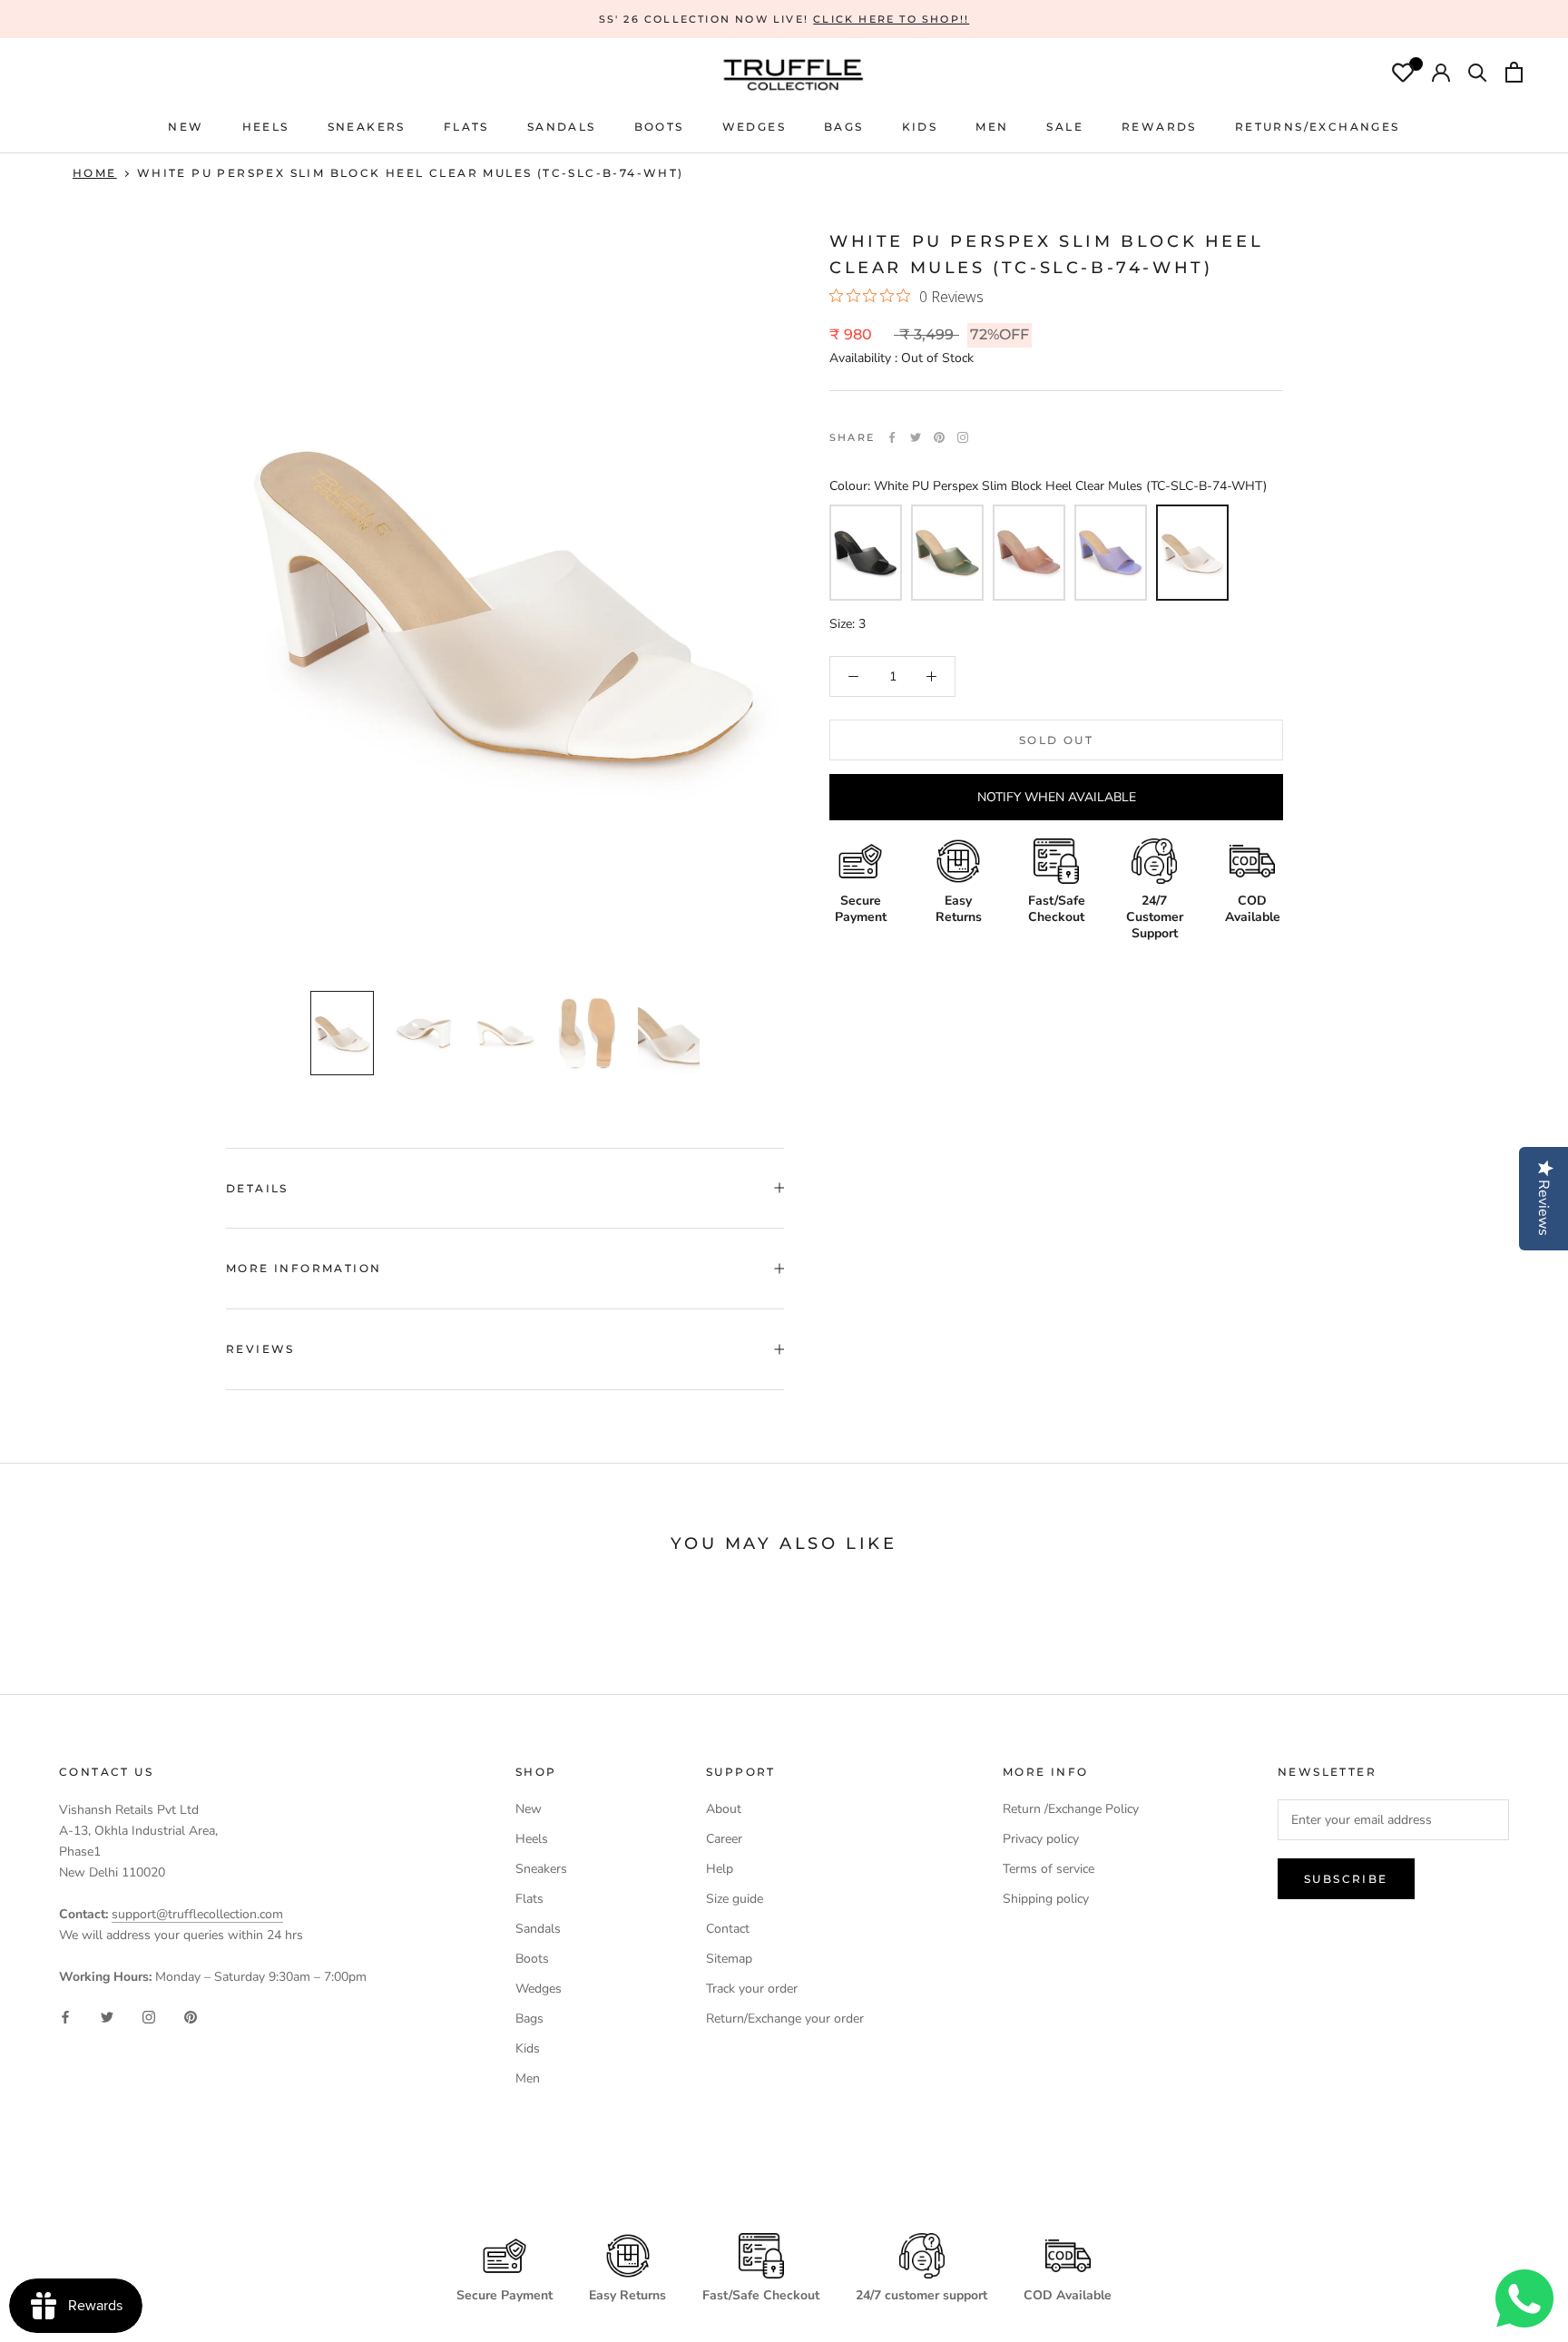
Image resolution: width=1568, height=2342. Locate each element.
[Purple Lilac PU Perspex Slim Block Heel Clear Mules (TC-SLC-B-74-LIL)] (1111, 553)
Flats (466, 127)
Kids (528, 2048)
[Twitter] (916, 437)
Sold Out (1056, 740)
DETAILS (257, 1188)
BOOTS (659, 127)
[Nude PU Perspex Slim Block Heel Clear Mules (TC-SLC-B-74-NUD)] (1029, 553)
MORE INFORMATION (304, 1268)
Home (95, 173)
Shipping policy (1046, 1899)
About (724, 1809)
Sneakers (541, 1869)
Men (528, 2078)
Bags (529, 2019)
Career (724, 1839)
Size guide (735, 1899)
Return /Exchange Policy (1071, 1809)
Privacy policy (1041, 1839)
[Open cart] (1514, 74)
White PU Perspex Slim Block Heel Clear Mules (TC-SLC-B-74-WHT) (411, 173)
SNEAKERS (367, 127)
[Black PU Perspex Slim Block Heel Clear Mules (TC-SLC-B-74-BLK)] (866, 553)
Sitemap (729, 1959)
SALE (1065, 127)
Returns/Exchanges (1318, 127)
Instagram (963, 437)
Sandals (538, 1929)
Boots (532, 1959)
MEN (992, 127)
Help (720, 1869)
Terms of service (1049, 1869)
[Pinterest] (939, 437)
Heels (266, 127)
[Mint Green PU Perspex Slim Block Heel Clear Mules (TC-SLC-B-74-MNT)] (947, 553)
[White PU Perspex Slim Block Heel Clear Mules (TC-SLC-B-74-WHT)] (1192, 553)
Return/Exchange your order (785, 2019)
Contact (728, 1929)
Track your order (752, 1989)
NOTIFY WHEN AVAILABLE (1057, 797)
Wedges (539, 1989)
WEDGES (754, 127)
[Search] (1478, 74)
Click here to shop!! (891, 19)
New (529, 1809)
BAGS (844, 127)
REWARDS (1159, 127)
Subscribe (1346, 1879)
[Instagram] (149, 2016)
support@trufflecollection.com (197, 1914)
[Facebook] (892, 437)
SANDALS (562, 127)
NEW (186, 127)
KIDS (920, 127)
